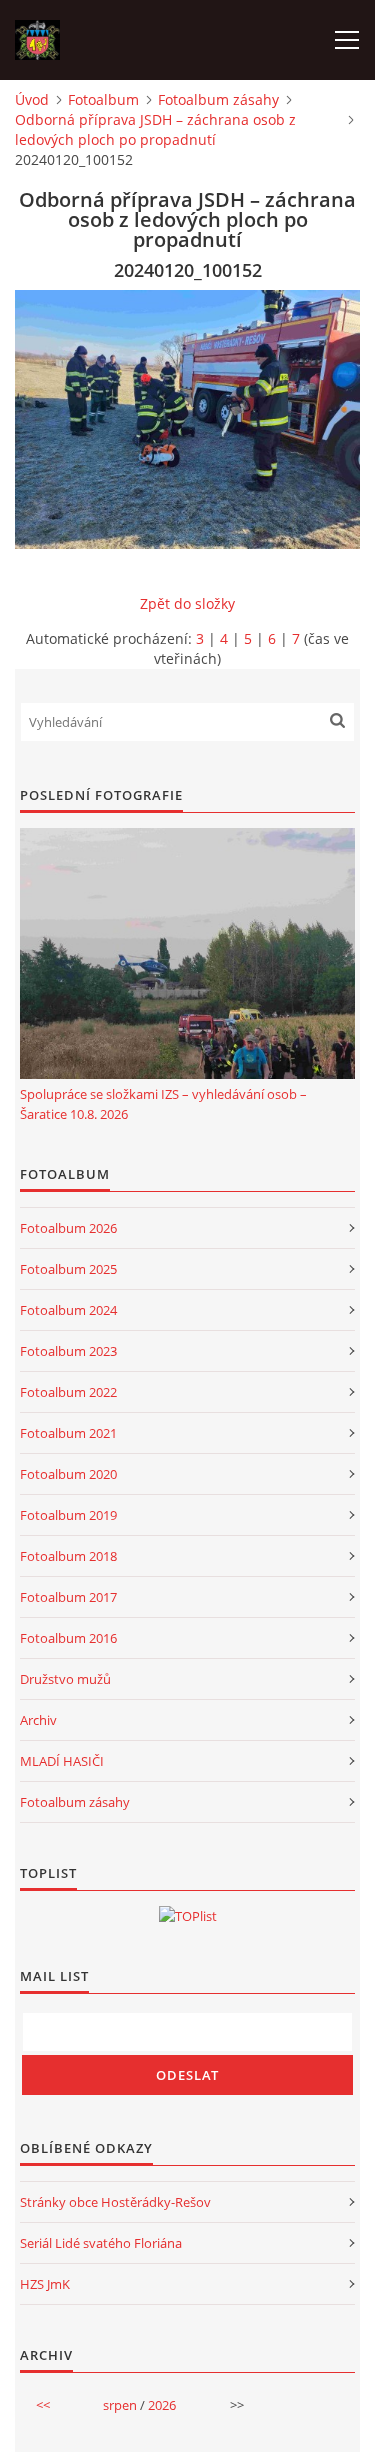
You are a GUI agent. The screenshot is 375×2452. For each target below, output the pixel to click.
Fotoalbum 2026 (68, 1228)
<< (43, 2405)
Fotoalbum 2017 (68, 1597)
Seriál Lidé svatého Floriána (101, 2243)
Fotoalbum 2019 (68, 1515)
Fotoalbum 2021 (68, 1433)
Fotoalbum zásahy (218, 99)
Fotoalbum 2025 (68, 1269)
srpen (120, 2405)
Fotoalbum (103, 99)
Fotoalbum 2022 (68, 1392)
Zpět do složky (187, 603)
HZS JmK (45, 2284)
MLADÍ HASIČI (62, 1761)
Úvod (32, 99)
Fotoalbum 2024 (68, 1310)
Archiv (38, 1720)
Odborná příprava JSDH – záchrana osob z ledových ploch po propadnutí (155, 129)
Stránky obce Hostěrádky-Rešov (115, 2202)
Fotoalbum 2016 (68, 1638)
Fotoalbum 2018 (68, 1556)
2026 (162, 2405)
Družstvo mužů (65, 1679)
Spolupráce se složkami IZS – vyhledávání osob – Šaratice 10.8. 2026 (163, 1104)
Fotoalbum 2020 (68, 1474)
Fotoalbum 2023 (68, 1351)
